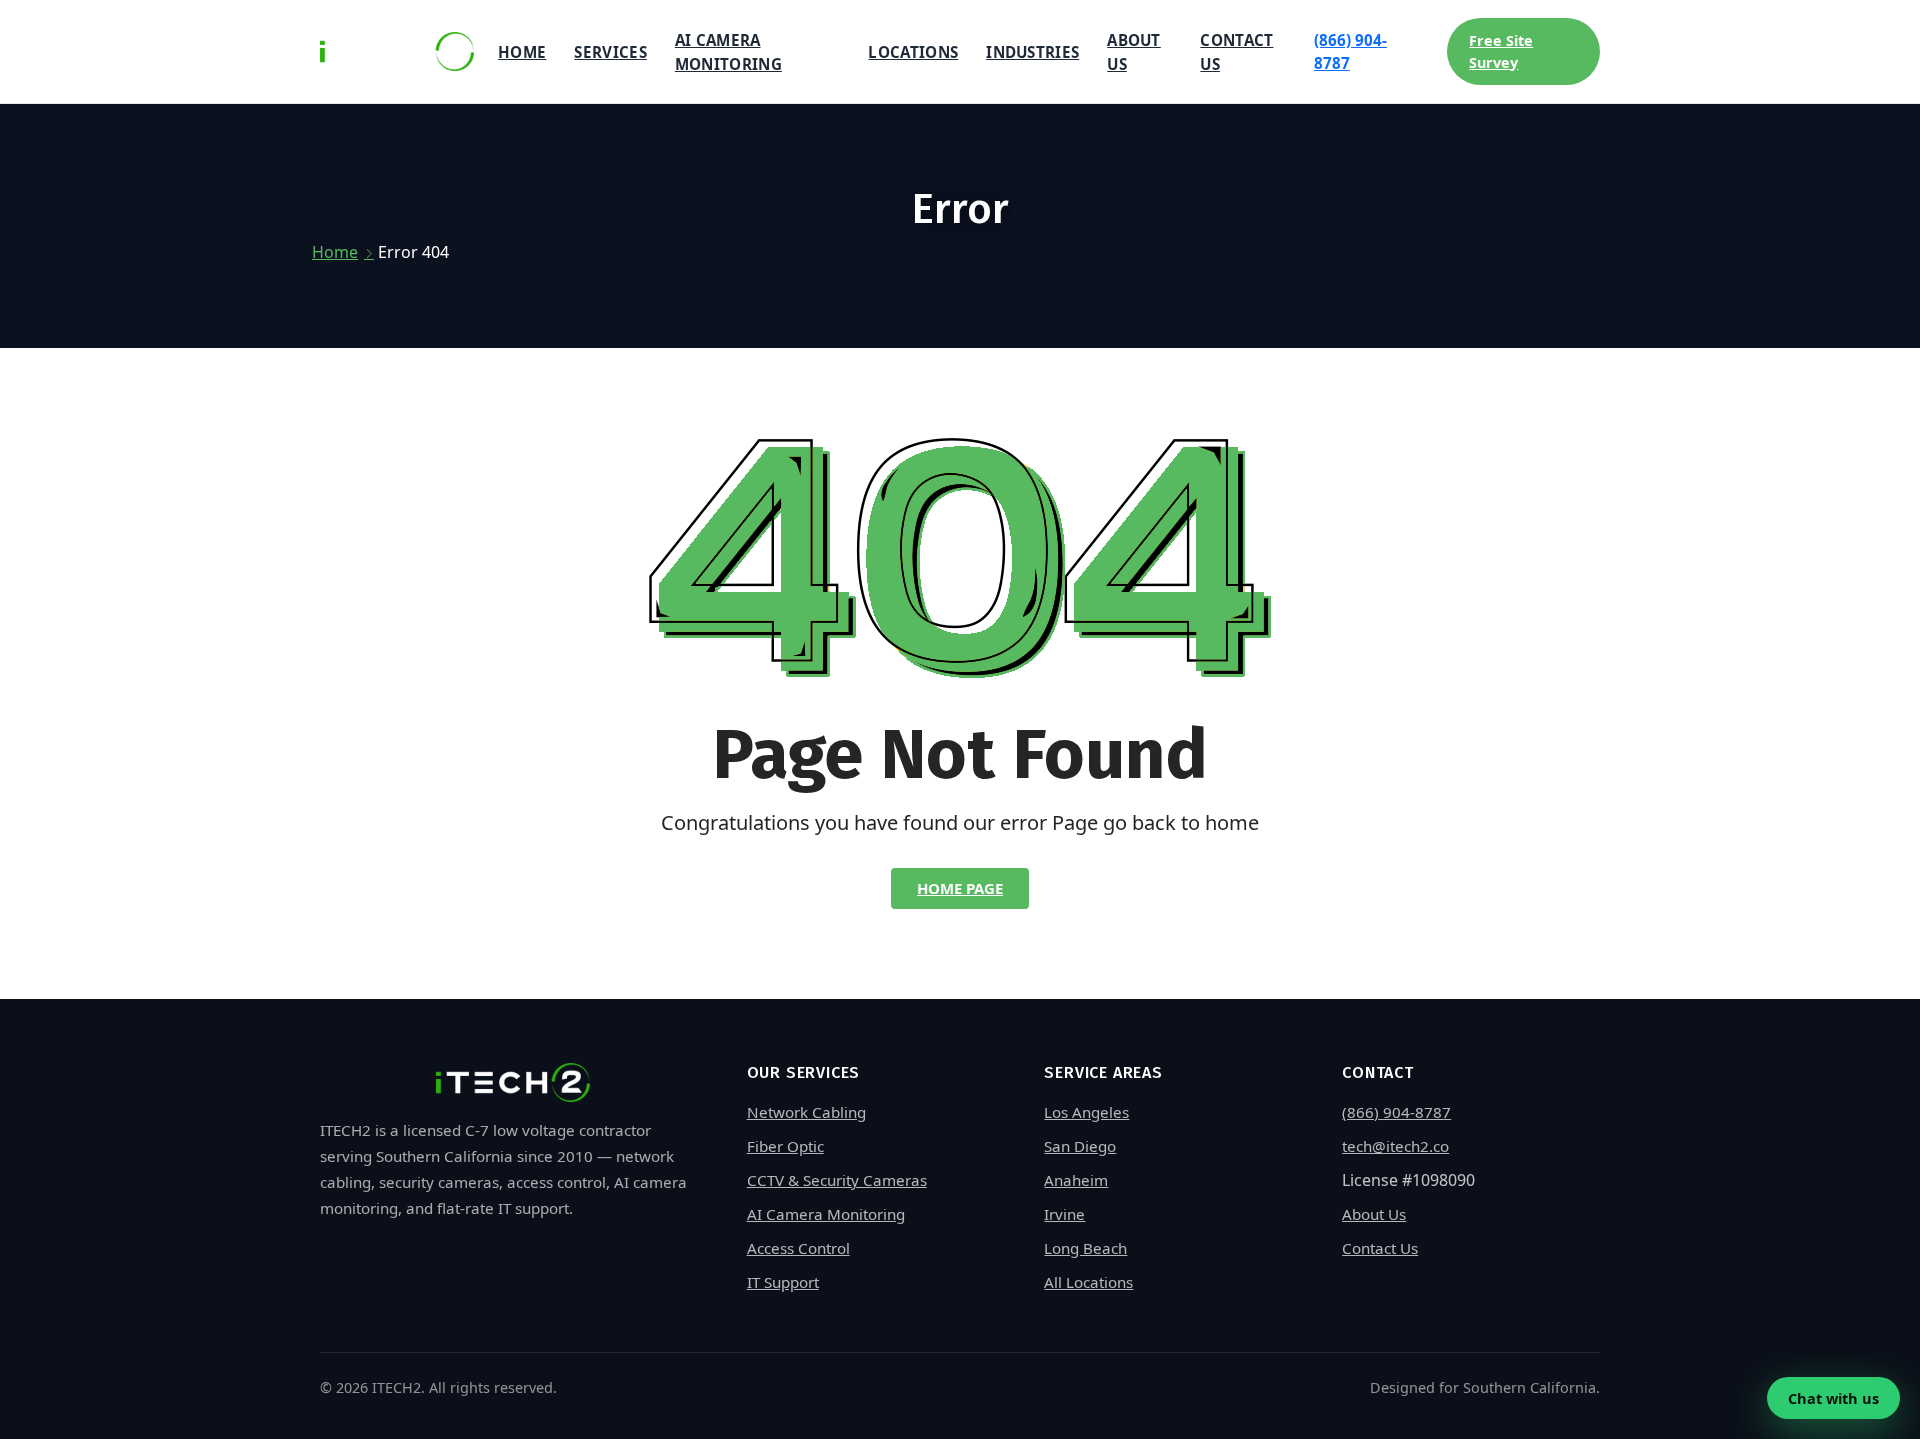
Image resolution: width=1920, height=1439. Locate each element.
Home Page (960, 888)
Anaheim (1076, 1180)
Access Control (798, 1248)
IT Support (783, 1282)
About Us (1134, 52)
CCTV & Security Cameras (837, 1180)
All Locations (1088, 1282)
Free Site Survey (1501, 51)
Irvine (1064, 1214)
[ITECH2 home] (397, 51)
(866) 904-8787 (1350, 51)
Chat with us (1833, 1398)
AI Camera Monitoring (728, 52)
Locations (913, 52)
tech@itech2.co (1395, 1146)
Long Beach (1085, 1248)
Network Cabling (806, 1112)
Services (610, 52)
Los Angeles (1086, 1112)
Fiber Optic (785, 1146)
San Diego (1080, 1146)
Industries (1032, 52)
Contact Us (1236, 52)
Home (522, 52)
